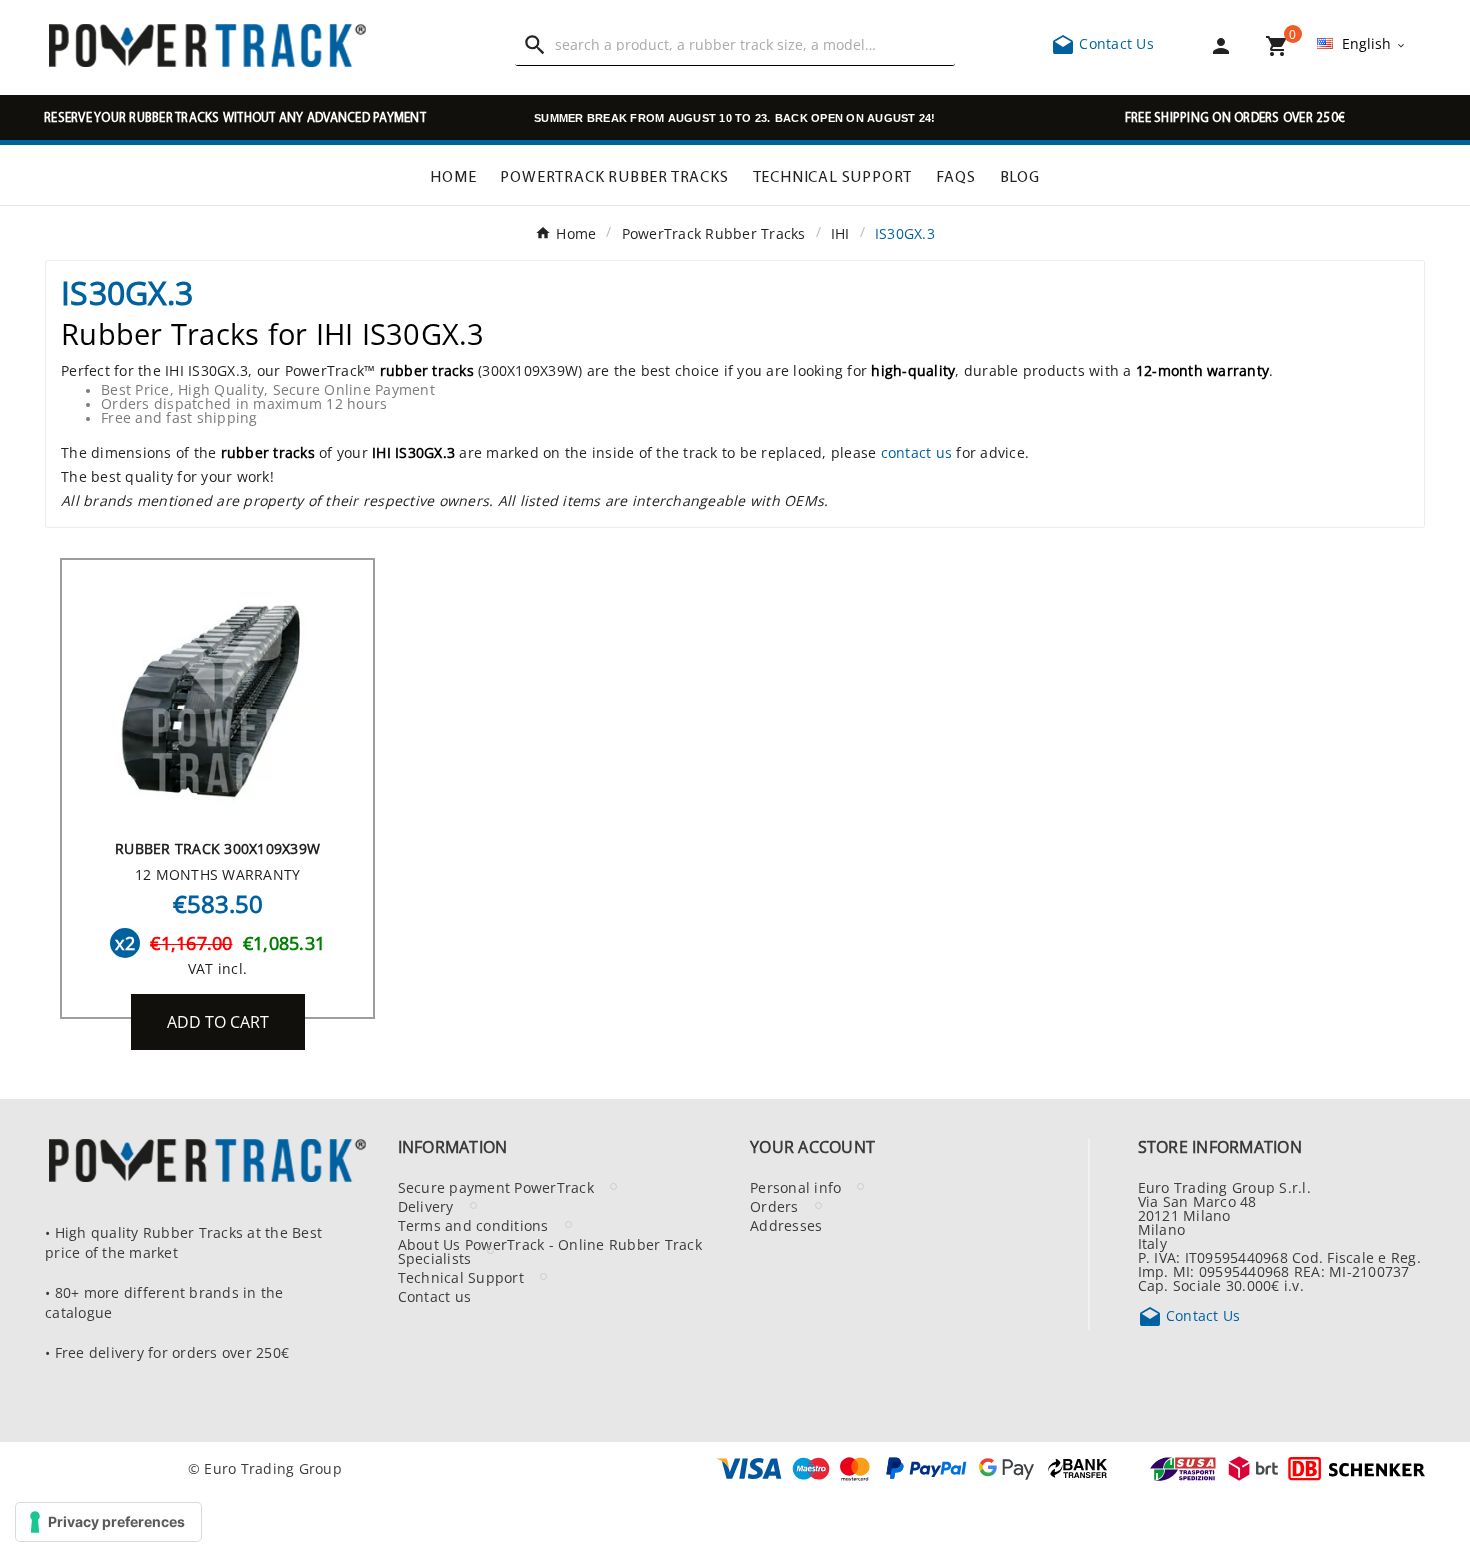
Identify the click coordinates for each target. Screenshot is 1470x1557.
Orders (774, 1206)
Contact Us (1102, 43)
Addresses (786, 1225)
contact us (917, 452)
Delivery (426, 1206)
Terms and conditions (473, 1225)
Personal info (795, 1187)
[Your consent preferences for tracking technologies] (108, 1522)
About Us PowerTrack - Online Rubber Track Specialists (550, 1251)
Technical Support (461, 1277)
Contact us (435, 1296)
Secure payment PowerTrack (496, 1187)
